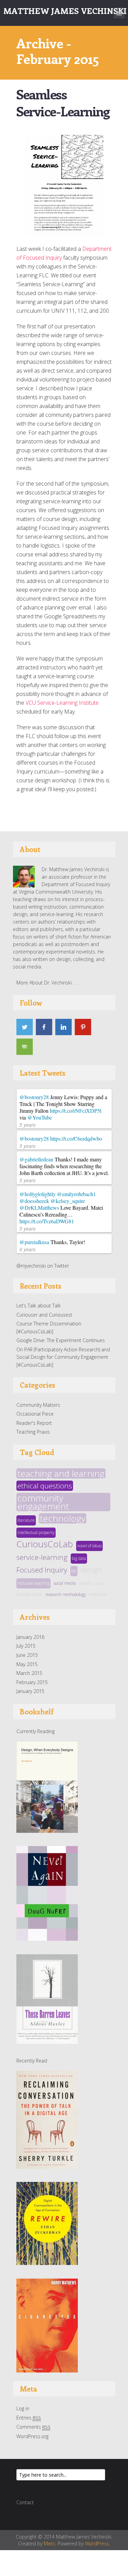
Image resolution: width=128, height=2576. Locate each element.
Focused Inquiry (42, 1570)
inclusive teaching (33, 1583)
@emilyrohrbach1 (76, 1194)
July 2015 (26, 1646)
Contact (25, 2502)
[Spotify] (25, 1047)
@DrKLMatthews (39, 1208)
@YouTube (40, 1117)
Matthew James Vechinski (65, 11)
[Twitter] (25, 1027)
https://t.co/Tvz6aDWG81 (47, 1221)
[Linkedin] (63, 1027)
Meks (49, 2544)
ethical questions (45, 1486)
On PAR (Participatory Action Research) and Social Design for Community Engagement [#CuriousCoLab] (63, 1357)
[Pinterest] (83, 1027)
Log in (23, 2408)
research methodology (66, 1594)
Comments (33, 2427)
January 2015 (30, 1691)
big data (79, 1558)
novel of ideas (89, 1546)
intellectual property (36, 1532)
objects (85, 1583)
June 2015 (27, 1655)
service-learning (42, 1557)
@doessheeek (34, 1201)
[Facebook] (44, 1027)
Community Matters (38, 1405)
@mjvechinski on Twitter (43, 1266)
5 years (27, 1125)
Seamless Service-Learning (63, 103)
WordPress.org (32, 2436)
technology (63, 1518)
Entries (29, 2418)
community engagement (43, 1502)
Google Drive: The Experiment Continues (61, 1340)
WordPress (97, 2544)
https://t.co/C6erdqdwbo (76, 1138)
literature (26, 1520)
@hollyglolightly (38, 1194)
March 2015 (29, 1673)
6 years (27, 1249)
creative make (29, 1594)
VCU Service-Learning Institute (62, 703)
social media (65, 1583)
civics (99, 1583)
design (91, 1570)
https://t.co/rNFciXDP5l (76, 1111)
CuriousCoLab (45, 1544)
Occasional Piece (35, 1414)
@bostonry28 (34, 1097)
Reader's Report (34, 1423)
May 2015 (27, 1664)
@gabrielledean (36, 1159)
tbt (74, 1571)
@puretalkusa (34, 1242)
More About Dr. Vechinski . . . (48, 983)
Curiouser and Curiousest (44, 1315)
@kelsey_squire (68, 1201)
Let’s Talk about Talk (39, 1306)
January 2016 (30, 1637)
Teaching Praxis (33, 1432)
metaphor (98, 1594)
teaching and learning (61, 1473)
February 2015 (32, 1682)
